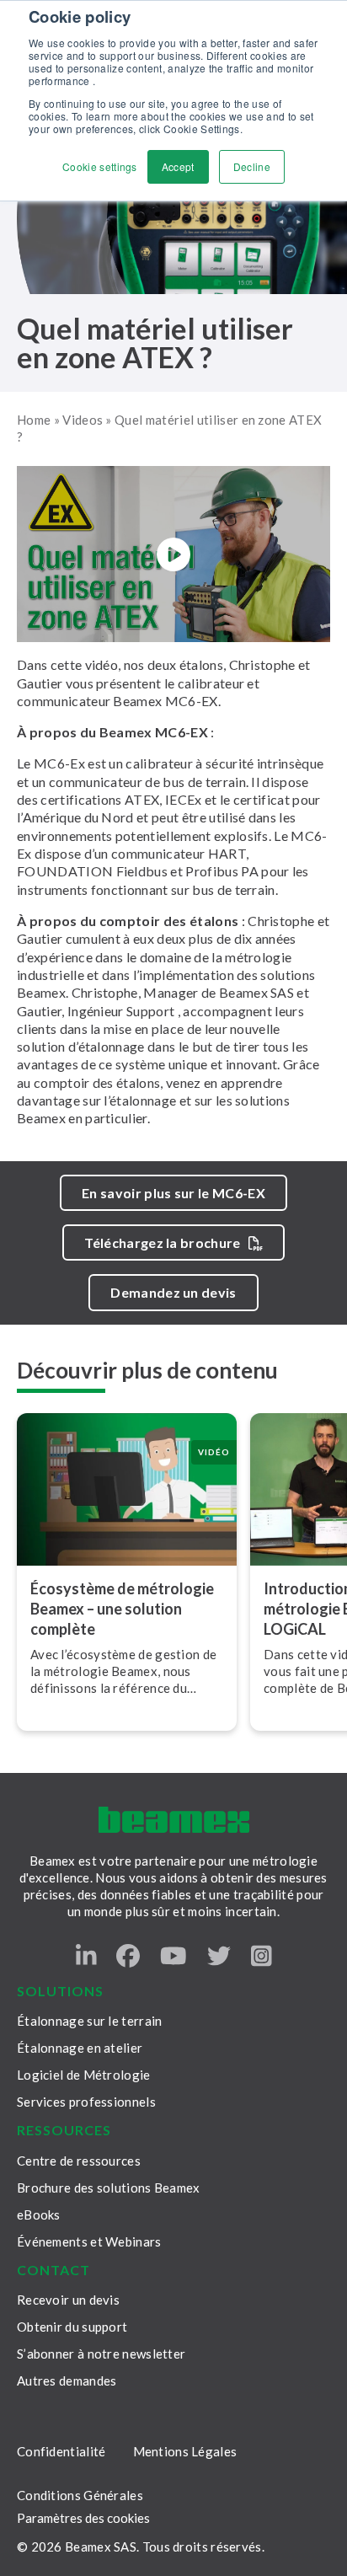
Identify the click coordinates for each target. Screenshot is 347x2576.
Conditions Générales (80, 2495)
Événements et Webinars (89, 2241)
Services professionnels (86, 2102)
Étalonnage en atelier (80, 2048)
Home (34, 420)
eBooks (39, 2215)
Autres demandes (67, 2381)
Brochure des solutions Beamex (109, 2188)
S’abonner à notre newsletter (101, 2354)
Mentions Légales (185, 2451)
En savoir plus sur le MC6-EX (173, 1193)
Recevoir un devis (68, 2300)
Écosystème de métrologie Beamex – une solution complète (122, 1609)
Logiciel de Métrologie (84, 2075)
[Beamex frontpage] (174, 1820)
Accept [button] (178, 166)
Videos (83, 420)
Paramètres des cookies (83, 2518)
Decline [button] (252, 166)
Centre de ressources (79, 2161)
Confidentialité (61, 2451)
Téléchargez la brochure (162, 1242)
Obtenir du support (72, 2327)
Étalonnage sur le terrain (90, 2021)
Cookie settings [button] (100, 166)
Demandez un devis (173, 1292)
